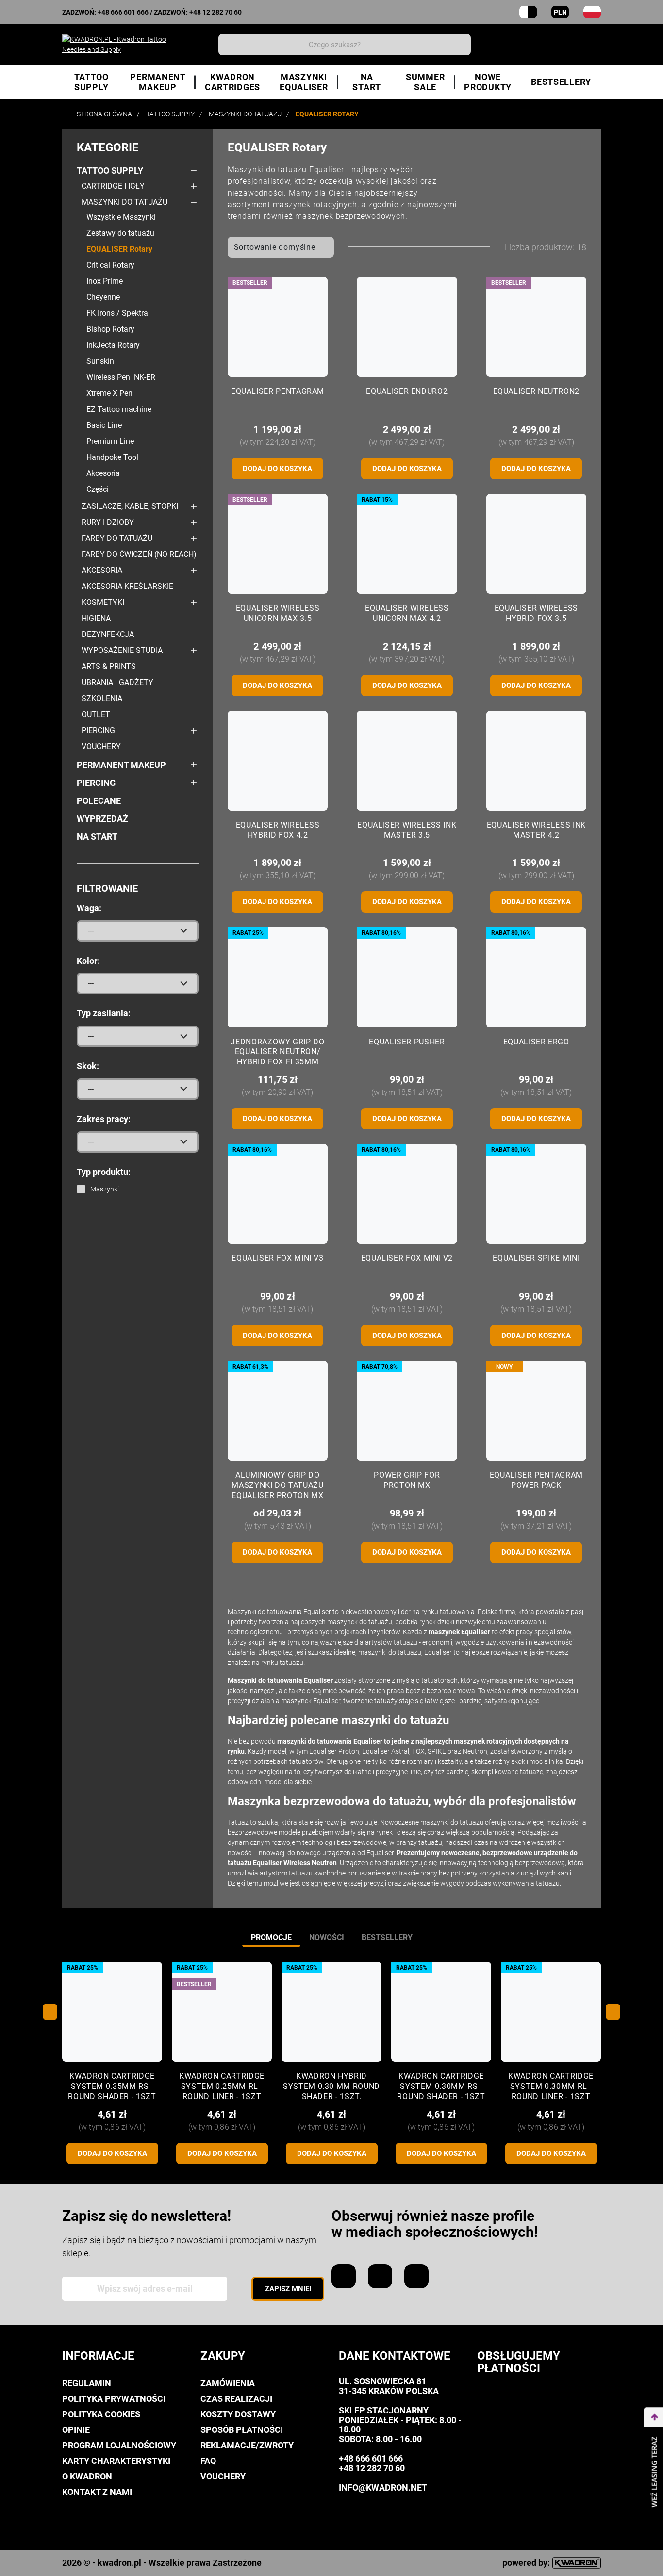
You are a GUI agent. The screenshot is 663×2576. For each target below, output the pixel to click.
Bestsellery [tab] (387, 1937)
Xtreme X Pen (109, 393)
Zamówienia (228, 2383)
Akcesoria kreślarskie (127, 586)
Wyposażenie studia (122, 650)
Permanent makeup (121, 765)
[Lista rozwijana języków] (592, 12)
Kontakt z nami (97, 2492)
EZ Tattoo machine (119, 409)
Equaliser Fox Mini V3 (277, 1258)
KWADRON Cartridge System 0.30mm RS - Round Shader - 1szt (441, 2086)
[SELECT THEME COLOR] (528, 12)
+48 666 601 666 (123, 12)
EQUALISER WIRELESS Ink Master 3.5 (407, 830)
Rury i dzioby (108, 522)
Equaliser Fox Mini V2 (407, 1258)
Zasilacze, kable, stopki (130, 506)
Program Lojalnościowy (119, 2445)
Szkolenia (102, 698)
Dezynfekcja (108, 634)
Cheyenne (103, 297)
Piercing (98, 730)
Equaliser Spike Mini (536, 1258)
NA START (97, 837)
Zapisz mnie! (288, 2289)
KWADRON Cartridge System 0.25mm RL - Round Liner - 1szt (222, 2086)
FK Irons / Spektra (117, 313)
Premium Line (110, 441)
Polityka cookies (101, 2414)
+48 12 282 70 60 (215, 12)
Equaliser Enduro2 (407, 391)
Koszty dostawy (238, 2414)
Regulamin (87, 2383)
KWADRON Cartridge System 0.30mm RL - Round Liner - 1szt (551, 2086)
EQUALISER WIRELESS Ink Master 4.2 (536, 830)
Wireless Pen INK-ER (121, 377)
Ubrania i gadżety (117, 682)
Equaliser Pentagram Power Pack (536, 1480)
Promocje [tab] (271, 1937)
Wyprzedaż (102, 819)
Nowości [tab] (327, 1937)
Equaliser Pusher (407, 1042)
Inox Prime (105, 281)
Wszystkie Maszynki (121, 217)
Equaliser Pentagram (278, 391)
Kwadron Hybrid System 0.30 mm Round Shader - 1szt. (331, 2086)
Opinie (76, 2430)
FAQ (208, 2461)
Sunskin (100, 361)
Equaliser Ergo (536, 1042)
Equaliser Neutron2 (537, 391)
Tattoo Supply (110, 171)
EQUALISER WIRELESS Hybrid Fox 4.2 (278, 830)
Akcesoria (103, 473)
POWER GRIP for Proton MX (407, 1480)
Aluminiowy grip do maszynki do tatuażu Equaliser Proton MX (277, 1485)
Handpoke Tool (112, 457)
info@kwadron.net (383, 2487)
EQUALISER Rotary (119, 249)
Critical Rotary (110, 265)
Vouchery (101, 746)
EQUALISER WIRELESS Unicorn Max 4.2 (407, 613)
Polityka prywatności (114, 2399)
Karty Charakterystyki (116, 2461)
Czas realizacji (236, 2399)
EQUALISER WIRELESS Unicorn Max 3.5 (278, 613)
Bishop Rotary (110, 329)
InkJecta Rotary (113, 345)
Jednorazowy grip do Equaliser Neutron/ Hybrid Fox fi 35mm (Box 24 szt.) (277, 1057)
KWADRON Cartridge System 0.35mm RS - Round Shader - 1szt (112, 2086)
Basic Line (104, 425)
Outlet (96, 714)
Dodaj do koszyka (277, 469)
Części (98, 489)
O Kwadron (87, 2476)
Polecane (99, 801)
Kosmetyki (103, 602)
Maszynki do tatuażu (124, 202)
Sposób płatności (242, 2430)
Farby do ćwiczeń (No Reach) (139, 554)
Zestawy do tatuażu (120, 233)
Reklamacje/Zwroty (247, 2445)
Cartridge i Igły (113, 186)
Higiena (96, 618)
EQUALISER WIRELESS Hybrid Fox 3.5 (537, 613)
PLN (560, 12)
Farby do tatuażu (117, 538)
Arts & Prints (109, 666)
